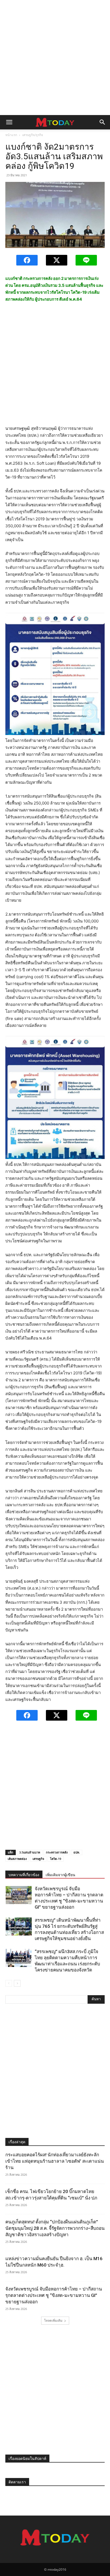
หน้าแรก (11, 135)
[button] (9, 122)
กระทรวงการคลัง (57, 1852)
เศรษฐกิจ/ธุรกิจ (33, 135)
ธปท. (77, 1852)
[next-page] (17, 1983)
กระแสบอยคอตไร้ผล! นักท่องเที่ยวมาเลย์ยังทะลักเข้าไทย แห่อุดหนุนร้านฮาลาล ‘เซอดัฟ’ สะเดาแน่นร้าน (55, 2161)
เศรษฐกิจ (38, 1859)
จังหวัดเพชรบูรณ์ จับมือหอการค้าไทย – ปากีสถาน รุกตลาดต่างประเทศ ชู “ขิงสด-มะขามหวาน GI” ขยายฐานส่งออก (54, 2295)
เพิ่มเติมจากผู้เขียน (60, 1875)
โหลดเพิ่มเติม (53, 2320)
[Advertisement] (55, 58)
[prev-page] (9, 1983)
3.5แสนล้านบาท (30, 1852)
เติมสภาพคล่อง (17, 1859)
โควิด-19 (56, 1859)
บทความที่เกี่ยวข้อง (24, 1875)
